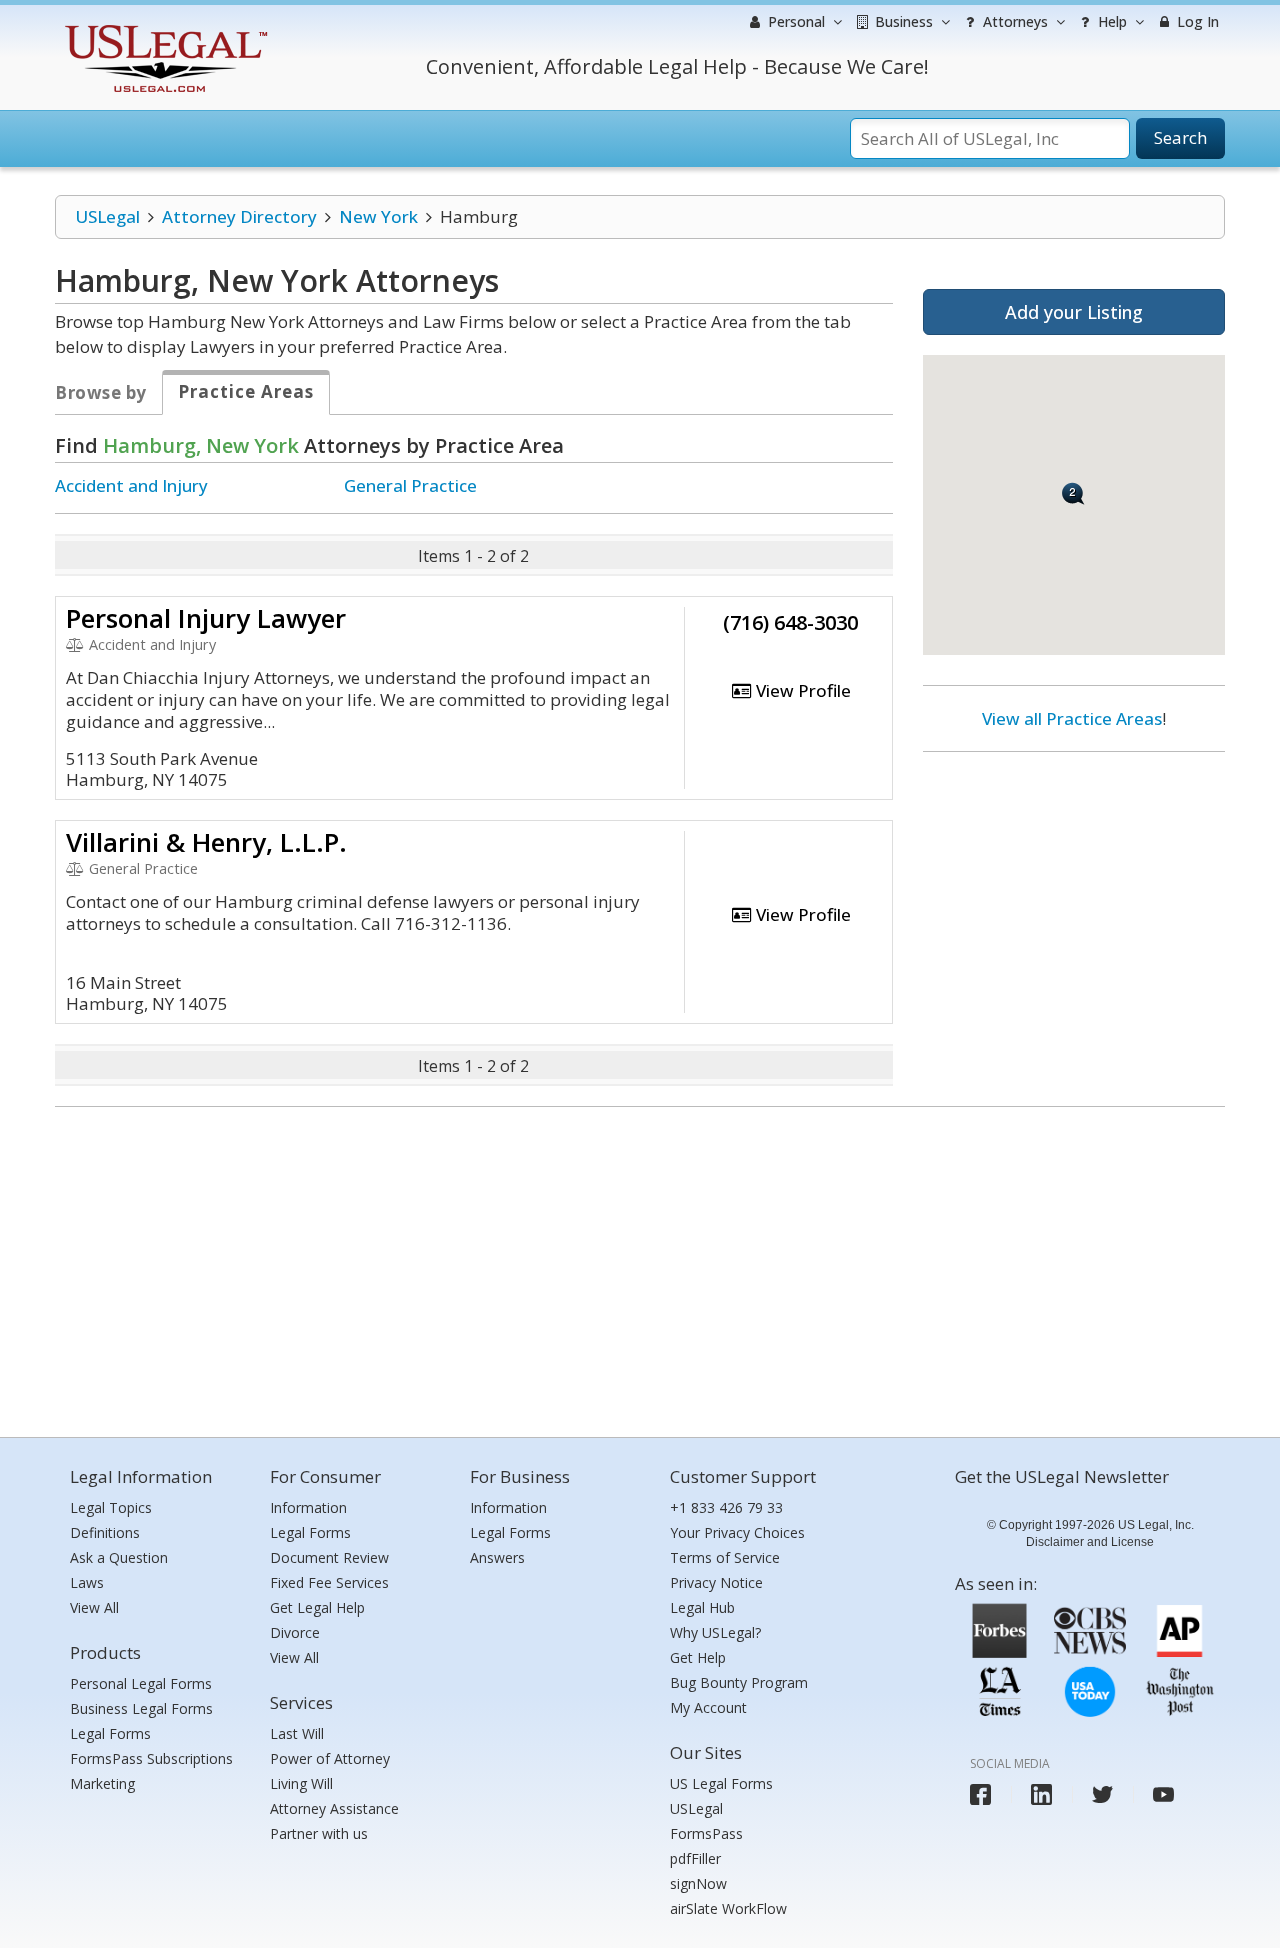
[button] (1073, 493)
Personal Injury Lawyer (206, 618)
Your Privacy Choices (737, 1532)
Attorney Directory (239, 216)
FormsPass (706, 1833)
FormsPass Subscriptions (151, 1758)
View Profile (801, 690)
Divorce (295, 1632)
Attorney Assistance (334, 1808)
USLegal (107, 216)
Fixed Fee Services (329, 1582)
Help (1110, 21)
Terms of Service (725, 1557)
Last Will (297, 1733)
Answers (497, 1557)
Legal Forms (110, 1733)
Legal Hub (702, 1607)
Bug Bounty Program (739, 1682)
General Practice (410, 485)
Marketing (102, 1783)
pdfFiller (695, 1858)
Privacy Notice (716, 1582)
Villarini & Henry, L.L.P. (206, 842)
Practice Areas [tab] (246, 391)
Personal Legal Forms (141, 1683)
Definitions (105, 1532)
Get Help (698, 1657)
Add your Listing (1074, 312)
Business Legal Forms (141, 1708)
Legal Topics (111, 1507)
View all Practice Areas (1072, 718)
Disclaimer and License (1090, 1542)
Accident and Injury (131, 485)
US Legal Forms (721, 1783)
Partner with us (319, 1833)
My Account (708, 1707)
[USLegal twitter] (1102, 1794)
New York (378, 216)
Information (308, 1507)
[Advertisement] (1074, 897)
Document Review (329, 1557)
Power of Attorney (330, 1758)
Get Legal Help (317, 1607)
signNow (698, 1883)
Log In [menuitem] (1196, 21)
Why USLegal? (715, 1632)
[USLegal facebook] (980, 1794)
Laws (87, 1582)
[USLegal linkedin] (1041, 1794)
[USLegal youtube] (1163, 1794)
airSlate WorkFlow (728, 1908)
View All (94, 1607)
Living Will (301, 1783)
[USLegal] (163, 27)
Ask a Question (119, 1557)
